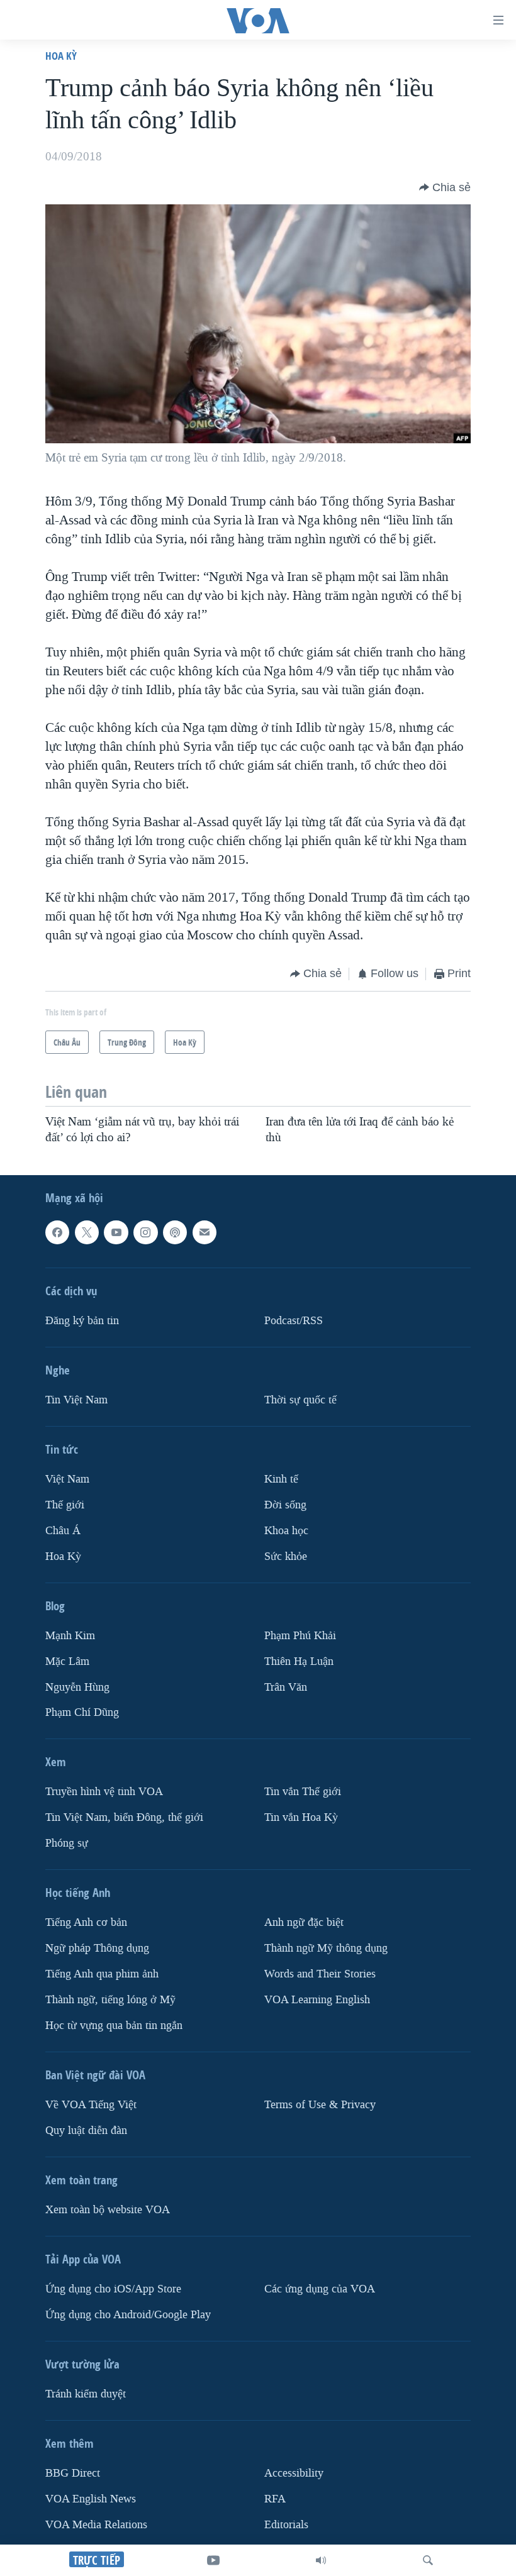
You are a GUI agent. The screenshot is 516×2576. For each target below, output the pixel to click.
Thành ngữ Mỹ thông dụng (326, 1948)
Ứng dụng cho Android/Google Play (128, 2315)
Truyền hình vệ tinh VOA (104, 1792)
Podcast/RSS (294, 1321)
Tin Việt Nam (76, 1400)
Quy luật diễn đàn (86, 2131)
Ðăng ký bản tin (82, 1321)
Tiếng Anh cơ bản (86, 1922)
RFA (275, 2499)
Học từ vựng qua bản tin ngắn (114, 2026)
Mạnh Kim (70, 1636)
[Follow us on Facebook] (57, 1232)
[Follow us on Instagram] (145, 1232)
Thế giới (65, 1505)
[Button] (445, 187)
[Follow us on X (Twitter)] (87, 1232)
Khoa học (286, 1531)
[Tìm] (428, 2560)
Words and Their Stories (320, 1974)
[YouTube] (213, 2560)
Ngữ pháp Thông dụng (97, 1948)
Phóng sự (67, 1843)
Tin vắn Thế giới (303, 1792)
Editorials (286, 2525)
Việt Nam (67, 1479)
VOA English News (91, 2499)
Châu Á (63, 1531)
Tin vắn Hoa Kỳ (301, 1817)
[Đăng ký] (205, 1232)
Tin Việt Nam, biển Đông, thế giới (124, 1817)
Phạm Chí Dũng (82, 1712)
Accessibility (294, 2473)
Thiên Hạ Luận (299, 1661)
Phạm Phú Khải (300, 1636)
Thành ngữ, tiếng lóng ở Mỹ (110, 2000)
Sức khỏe (286, 1556)
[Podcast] (175, 1232)
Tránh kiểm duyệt (86, 2394)
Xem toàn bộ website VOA (108, 2210)
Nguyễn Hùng (77, 1687)
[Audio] (321, 2560)
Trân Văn (286, 1687)
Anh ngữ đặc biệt (304, 1922)
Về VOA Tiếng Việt (91, 2105)
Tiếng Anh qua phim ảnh (102, 1974)
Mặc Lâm (67, 1661)
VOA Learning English (317, 2000)
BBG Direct (73, 2473)
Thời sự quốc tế (300, 1400)
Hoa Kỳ (61, 56)
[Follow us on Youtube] (116, 1232)
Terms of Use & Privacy (320, 2105)
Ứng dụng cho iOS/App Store (113, 2289)
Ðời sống (285, 1505)
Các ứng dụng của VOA (320, 2289)
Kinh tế (281, 1479)
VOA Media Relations (96, 2525)
